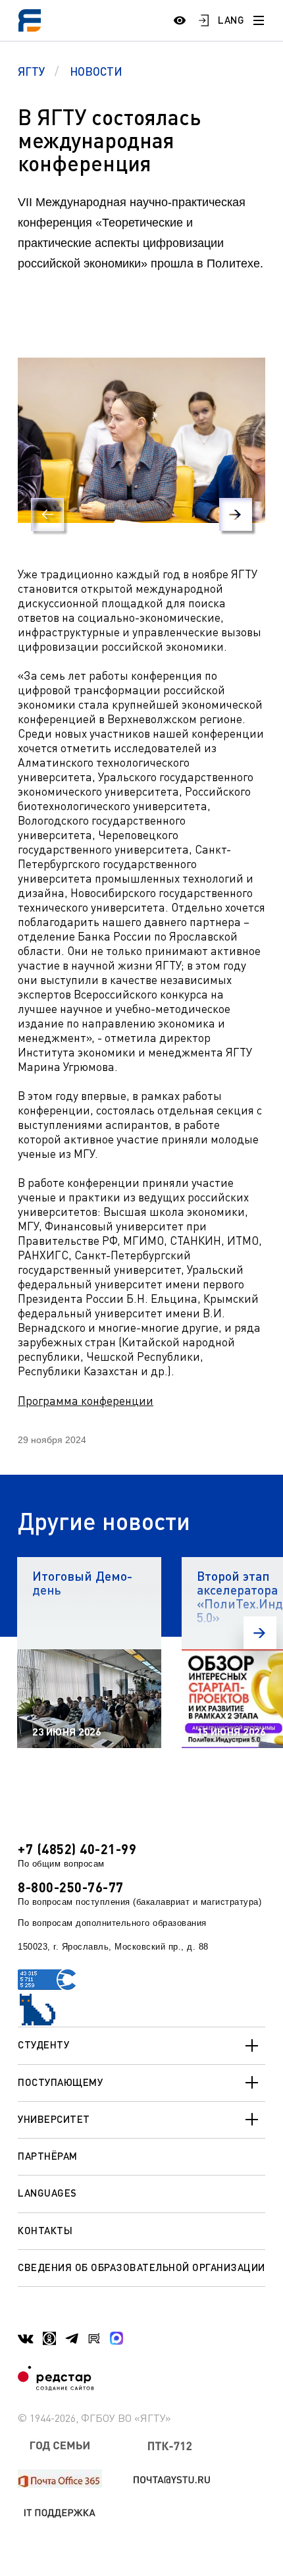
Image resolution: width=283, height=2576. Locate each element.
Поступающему (60, 2082)
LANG (231, 20)
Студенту (43, 2044)
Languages (47, 2193)
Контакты (45, 2230)
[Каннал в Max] (116, 2338)
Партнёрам (48, 2156)
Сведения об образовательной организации (141, 2267)
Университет (54, 2119)
